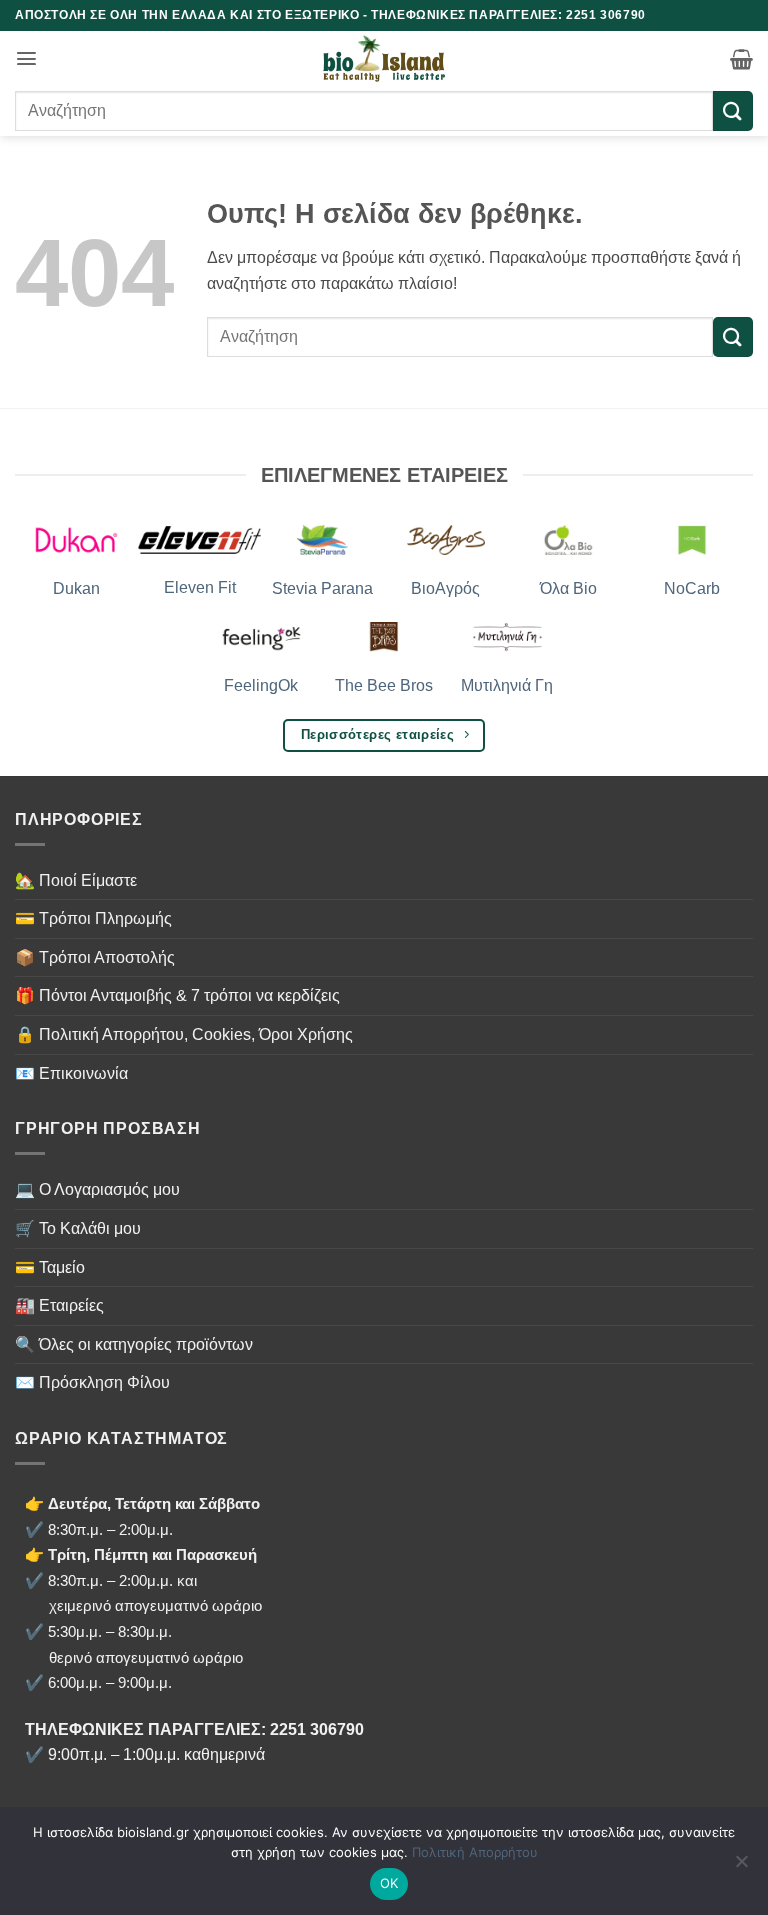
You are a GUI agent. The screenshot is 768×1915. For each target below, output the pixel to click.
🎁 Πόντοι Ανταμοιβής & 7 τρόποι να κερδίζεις (177, 995)
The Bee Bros (384, 685)
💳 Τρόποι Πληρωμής (93, 918)
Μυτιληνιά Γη (507, 685)
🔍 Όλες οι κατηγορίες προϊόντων (134, 1344)
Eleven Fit (200, 587)
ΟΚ (389, 1883)
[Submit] (733, 110)
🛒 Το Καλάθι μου (78, 1228)
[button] (26, 58)
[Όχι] (741, 1867)
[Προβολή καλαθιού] (741, 59)
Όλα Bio (568, 588)
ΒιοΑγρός (445, 588)
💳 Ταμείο (50, 1267)
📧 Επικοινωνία (71, 1073)
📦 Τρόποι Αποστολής (95, 957)
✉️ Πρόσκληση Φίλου (92, 1382)
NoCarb (692, 588)
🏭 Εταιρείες (59, 1305)
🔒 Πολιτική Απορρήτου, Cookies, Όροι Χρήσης (184, 1034)
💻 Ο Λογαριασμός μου (97, 1189)
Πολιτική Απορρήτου (475, 1852)
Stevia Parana (322, 588)
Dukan (76, 588)
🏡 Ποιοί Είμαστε (76, 880)
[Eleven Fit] (199, 538)
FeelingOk (261, 685)
